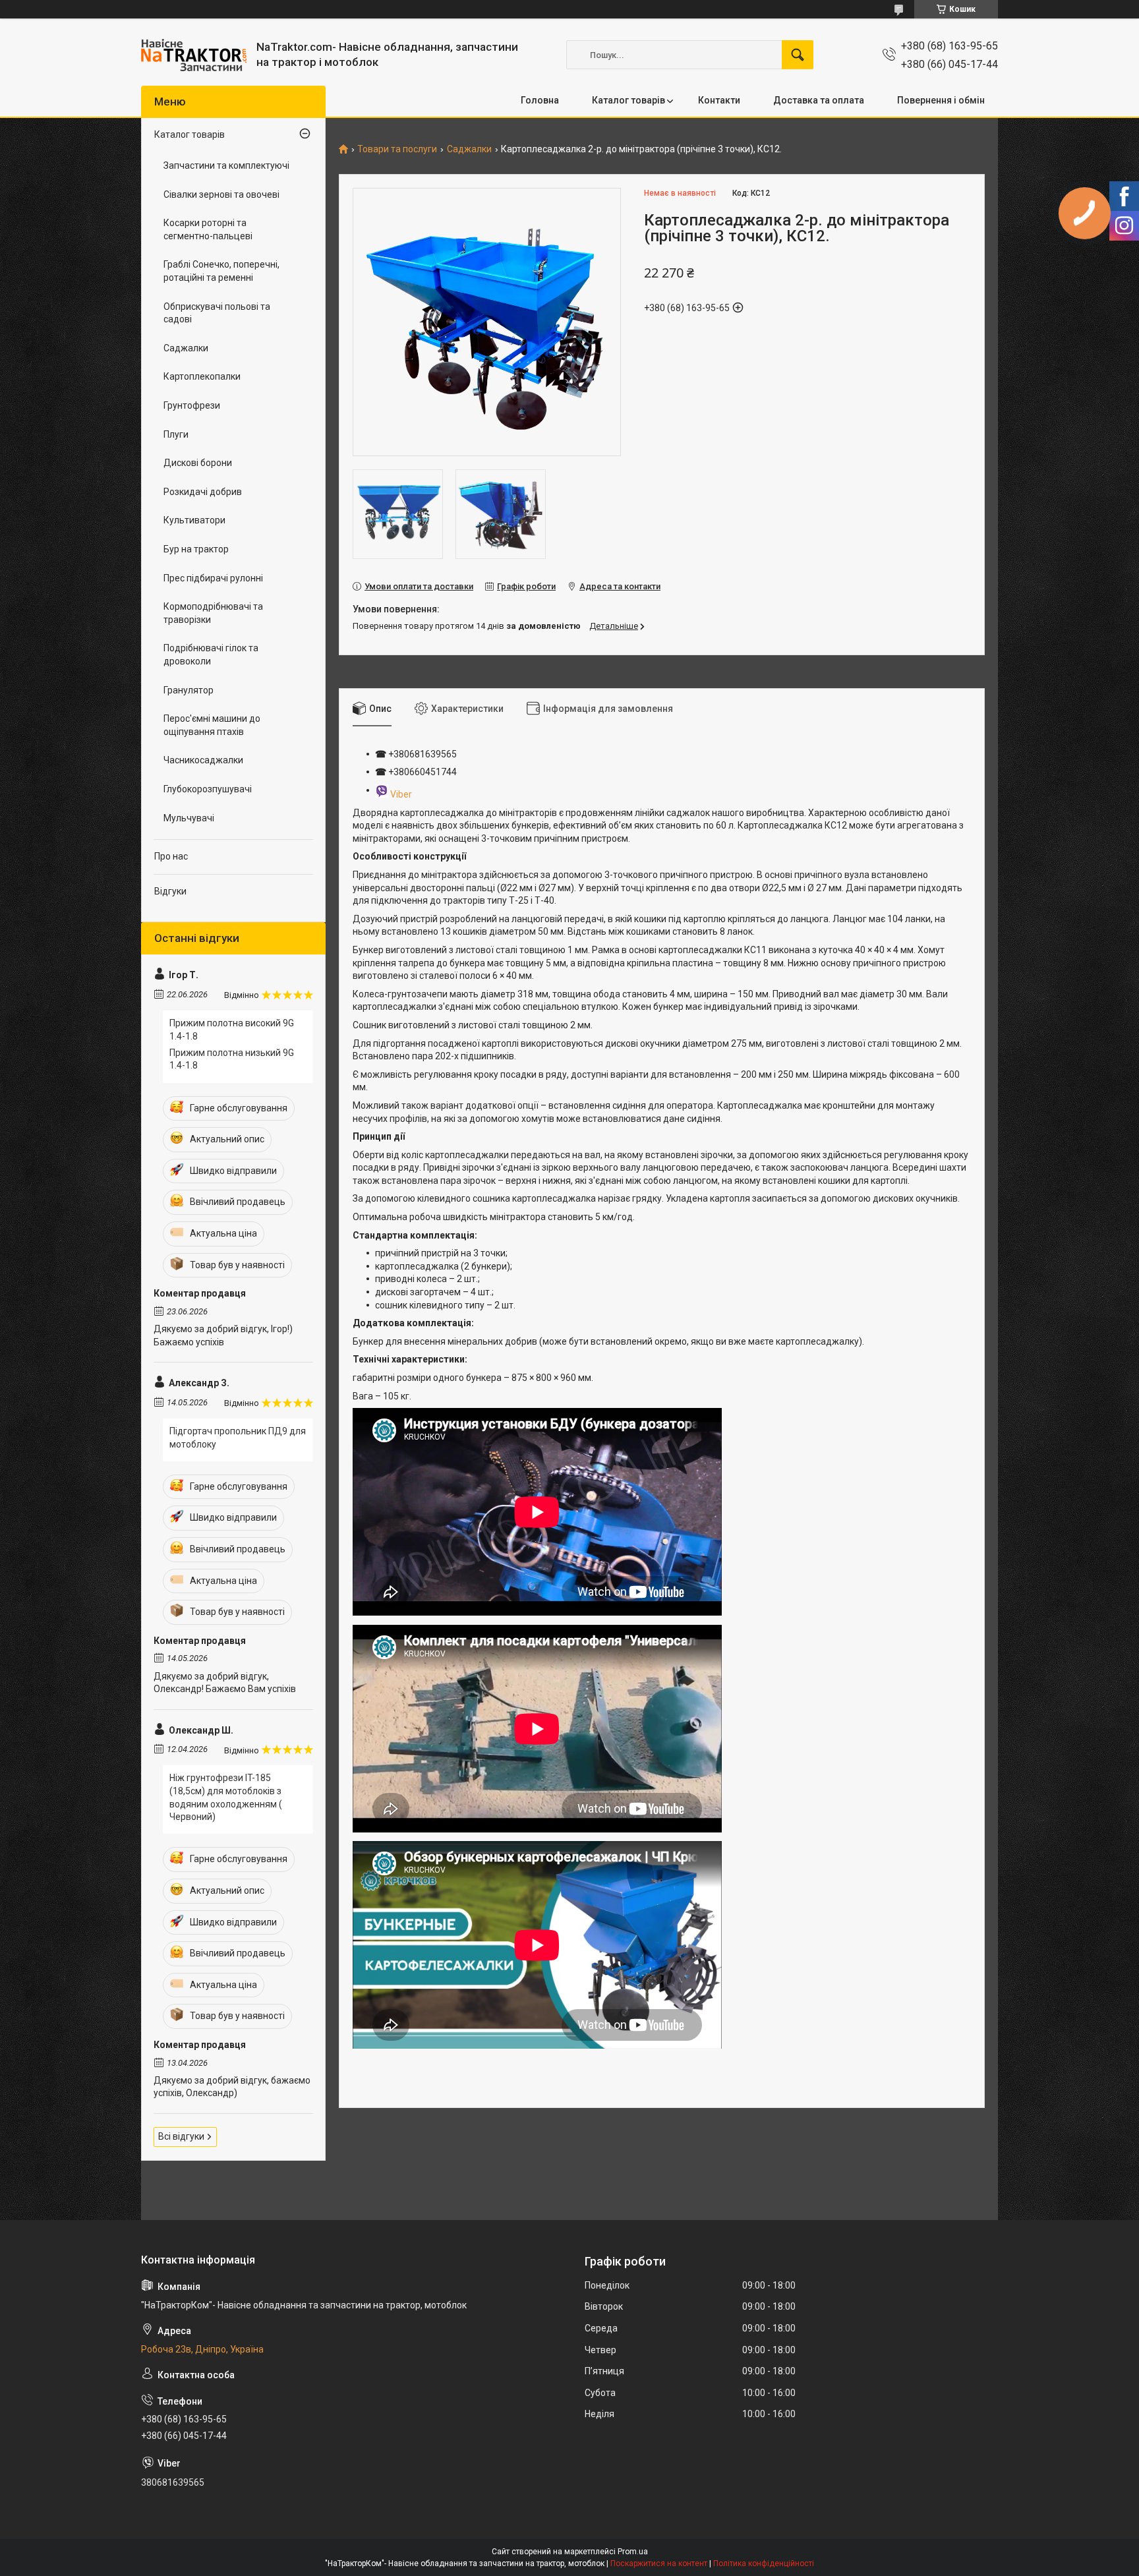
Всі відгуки (181, 2136)
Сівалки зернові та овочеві (221, 194)
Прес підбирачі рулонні (213, 578)
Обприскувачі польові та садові (217, 313)
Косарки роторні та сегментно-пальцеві (208, 229)
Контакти (719, 100)
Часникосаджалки (203, 760)
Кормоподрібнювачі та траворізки (213, 613)
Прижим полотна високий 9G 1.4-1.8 (232, 1030)
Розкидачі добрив (203, 492)
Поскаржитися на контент (659, 2563)
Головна (540, 100)
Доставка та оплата (819, 100)
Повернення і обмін (941, 100)
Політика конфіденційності (764, 2563)
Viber (401, 794)
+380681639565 (422, 754)
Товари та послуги (397, 149)
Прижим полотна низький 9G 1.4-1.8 (232, 1059)
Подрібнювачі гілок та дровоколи (211, 655)
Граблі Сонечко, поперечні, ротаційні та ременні (221, 271)
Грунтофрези (192, 405)
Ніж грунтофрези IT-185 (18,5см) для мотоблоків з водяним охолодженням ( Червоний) (226, 1797)
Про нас (171, 856)
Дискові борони (198, 463)
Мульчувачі (189, 818)
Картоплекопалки (202, 376)
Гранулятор (189, 690)
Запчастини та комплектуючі (226, 165)
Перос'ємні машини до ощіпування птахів (212, 725)
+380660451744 (423, 772)
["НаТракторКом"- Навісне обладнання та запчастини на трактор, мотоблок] (194, 55)
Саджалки (469, 149)
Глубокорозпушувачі (208, 789)
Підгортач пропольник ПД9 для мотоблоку (238, 1438)
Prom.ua (633, 2552)
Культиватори (194, 520)
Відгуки (170, 891)
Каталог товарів (628, 100)
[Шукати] (798, 55)
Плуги (176, 434)
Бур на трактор (196, 549)
